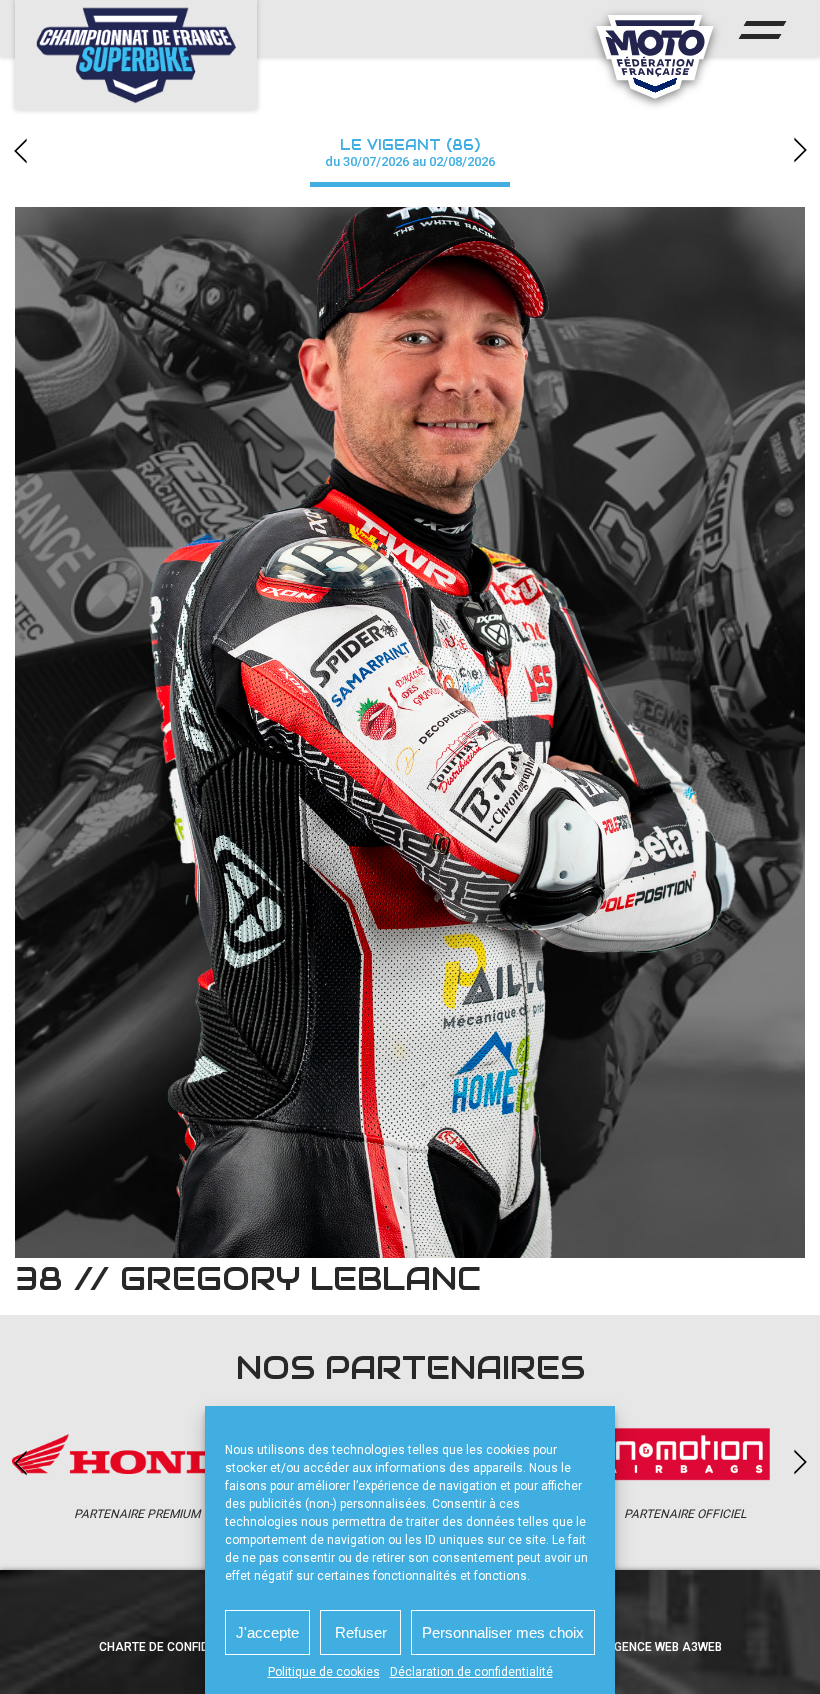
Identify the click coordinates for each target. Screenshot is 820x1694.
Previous (20, 150)
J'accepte (267, 1632)
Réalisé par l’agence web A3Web (620, 1647)
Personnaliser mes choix (503, 1632)
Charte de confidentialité (182, 1647)
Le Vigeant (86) (410, 152)
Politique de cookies (324, 1672)
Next (800, 150)
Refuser (361, 1632)
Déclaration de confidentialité (471, 1672)
